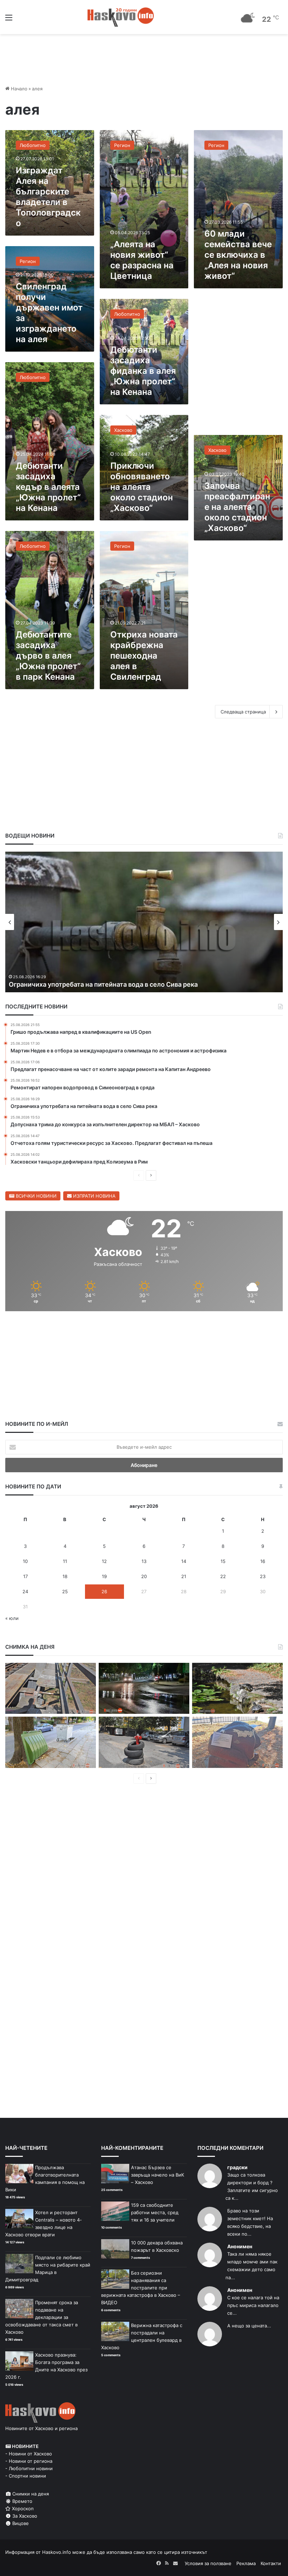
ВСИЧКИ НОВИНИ (35, 1196)
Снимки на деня (30, 2494)
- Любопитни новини (29, 2468)
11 (65, 1561)
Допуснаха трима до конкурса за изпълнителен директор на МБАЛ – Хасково (130, 984)
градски (237, 2167)
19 (104, 1576)
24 (25, 1591)
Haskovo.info (57, 2552)
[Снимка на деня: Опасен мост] (51, 1689)
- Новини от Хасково (29, 2454)
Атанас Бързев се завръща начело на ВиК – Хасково (158, 2175)
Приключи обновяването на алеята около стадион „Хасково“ (142, 487)
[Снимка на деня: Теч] (144, 1689)
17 (25, 1576)
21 (184, 1576)
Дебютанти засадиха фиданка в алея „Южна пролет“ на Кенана (143, 371)
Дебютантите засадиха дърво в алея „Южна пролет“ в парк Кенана (48, 656)
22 (223, 1576)
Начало (18, 89)
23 (263, 1576)
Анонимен (240, 2246)
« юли (12, 1618)
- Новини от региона (29, 2461)
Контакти (271, 2563)
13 (144, 1561)
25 (65, 1591)
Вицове (20, 2523)
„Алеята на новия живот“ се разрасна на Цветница (142, 260)
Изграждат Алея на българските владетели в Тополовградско (48, 197)
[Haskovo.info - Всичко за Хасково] (121, 17)
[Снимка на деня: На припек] (237, 1689)
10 (25, 1561)
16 (263, 1561)
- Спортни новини (26, 2476)
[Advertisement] (238, 365)
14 (184, 1561)
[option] (144, 922)
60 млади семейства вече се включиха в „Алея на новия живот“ (238, 255)
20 (144, 1576)
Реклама (246, 2563)
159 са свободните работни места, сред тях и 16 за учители (155, 2212)
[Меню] (9, 20)
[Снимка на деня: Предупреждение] (237, 1742)
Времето (22, 2501)
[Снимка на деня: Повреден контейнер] (51, 1742)
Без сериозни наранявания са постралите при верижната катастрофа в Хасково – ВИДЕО (141, 2288)
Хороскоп (22, 2508)
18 (65, 1576)
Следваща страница (243, 712)
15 (223, 1561)
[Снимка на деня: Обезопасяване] (144, 1742)
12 (104, 1561)
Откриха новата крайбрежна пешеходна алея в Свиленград (144, 656)
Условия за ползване (208, 2563)
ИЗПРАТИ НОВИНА (94, 1196)
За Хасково (24, 2516)
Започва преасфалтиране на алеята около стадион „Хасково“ (237, 507)
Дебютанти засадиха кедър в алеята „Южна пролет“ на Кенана (48, 487)
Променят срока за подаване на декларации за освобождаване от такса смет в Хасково (42, 2317)
